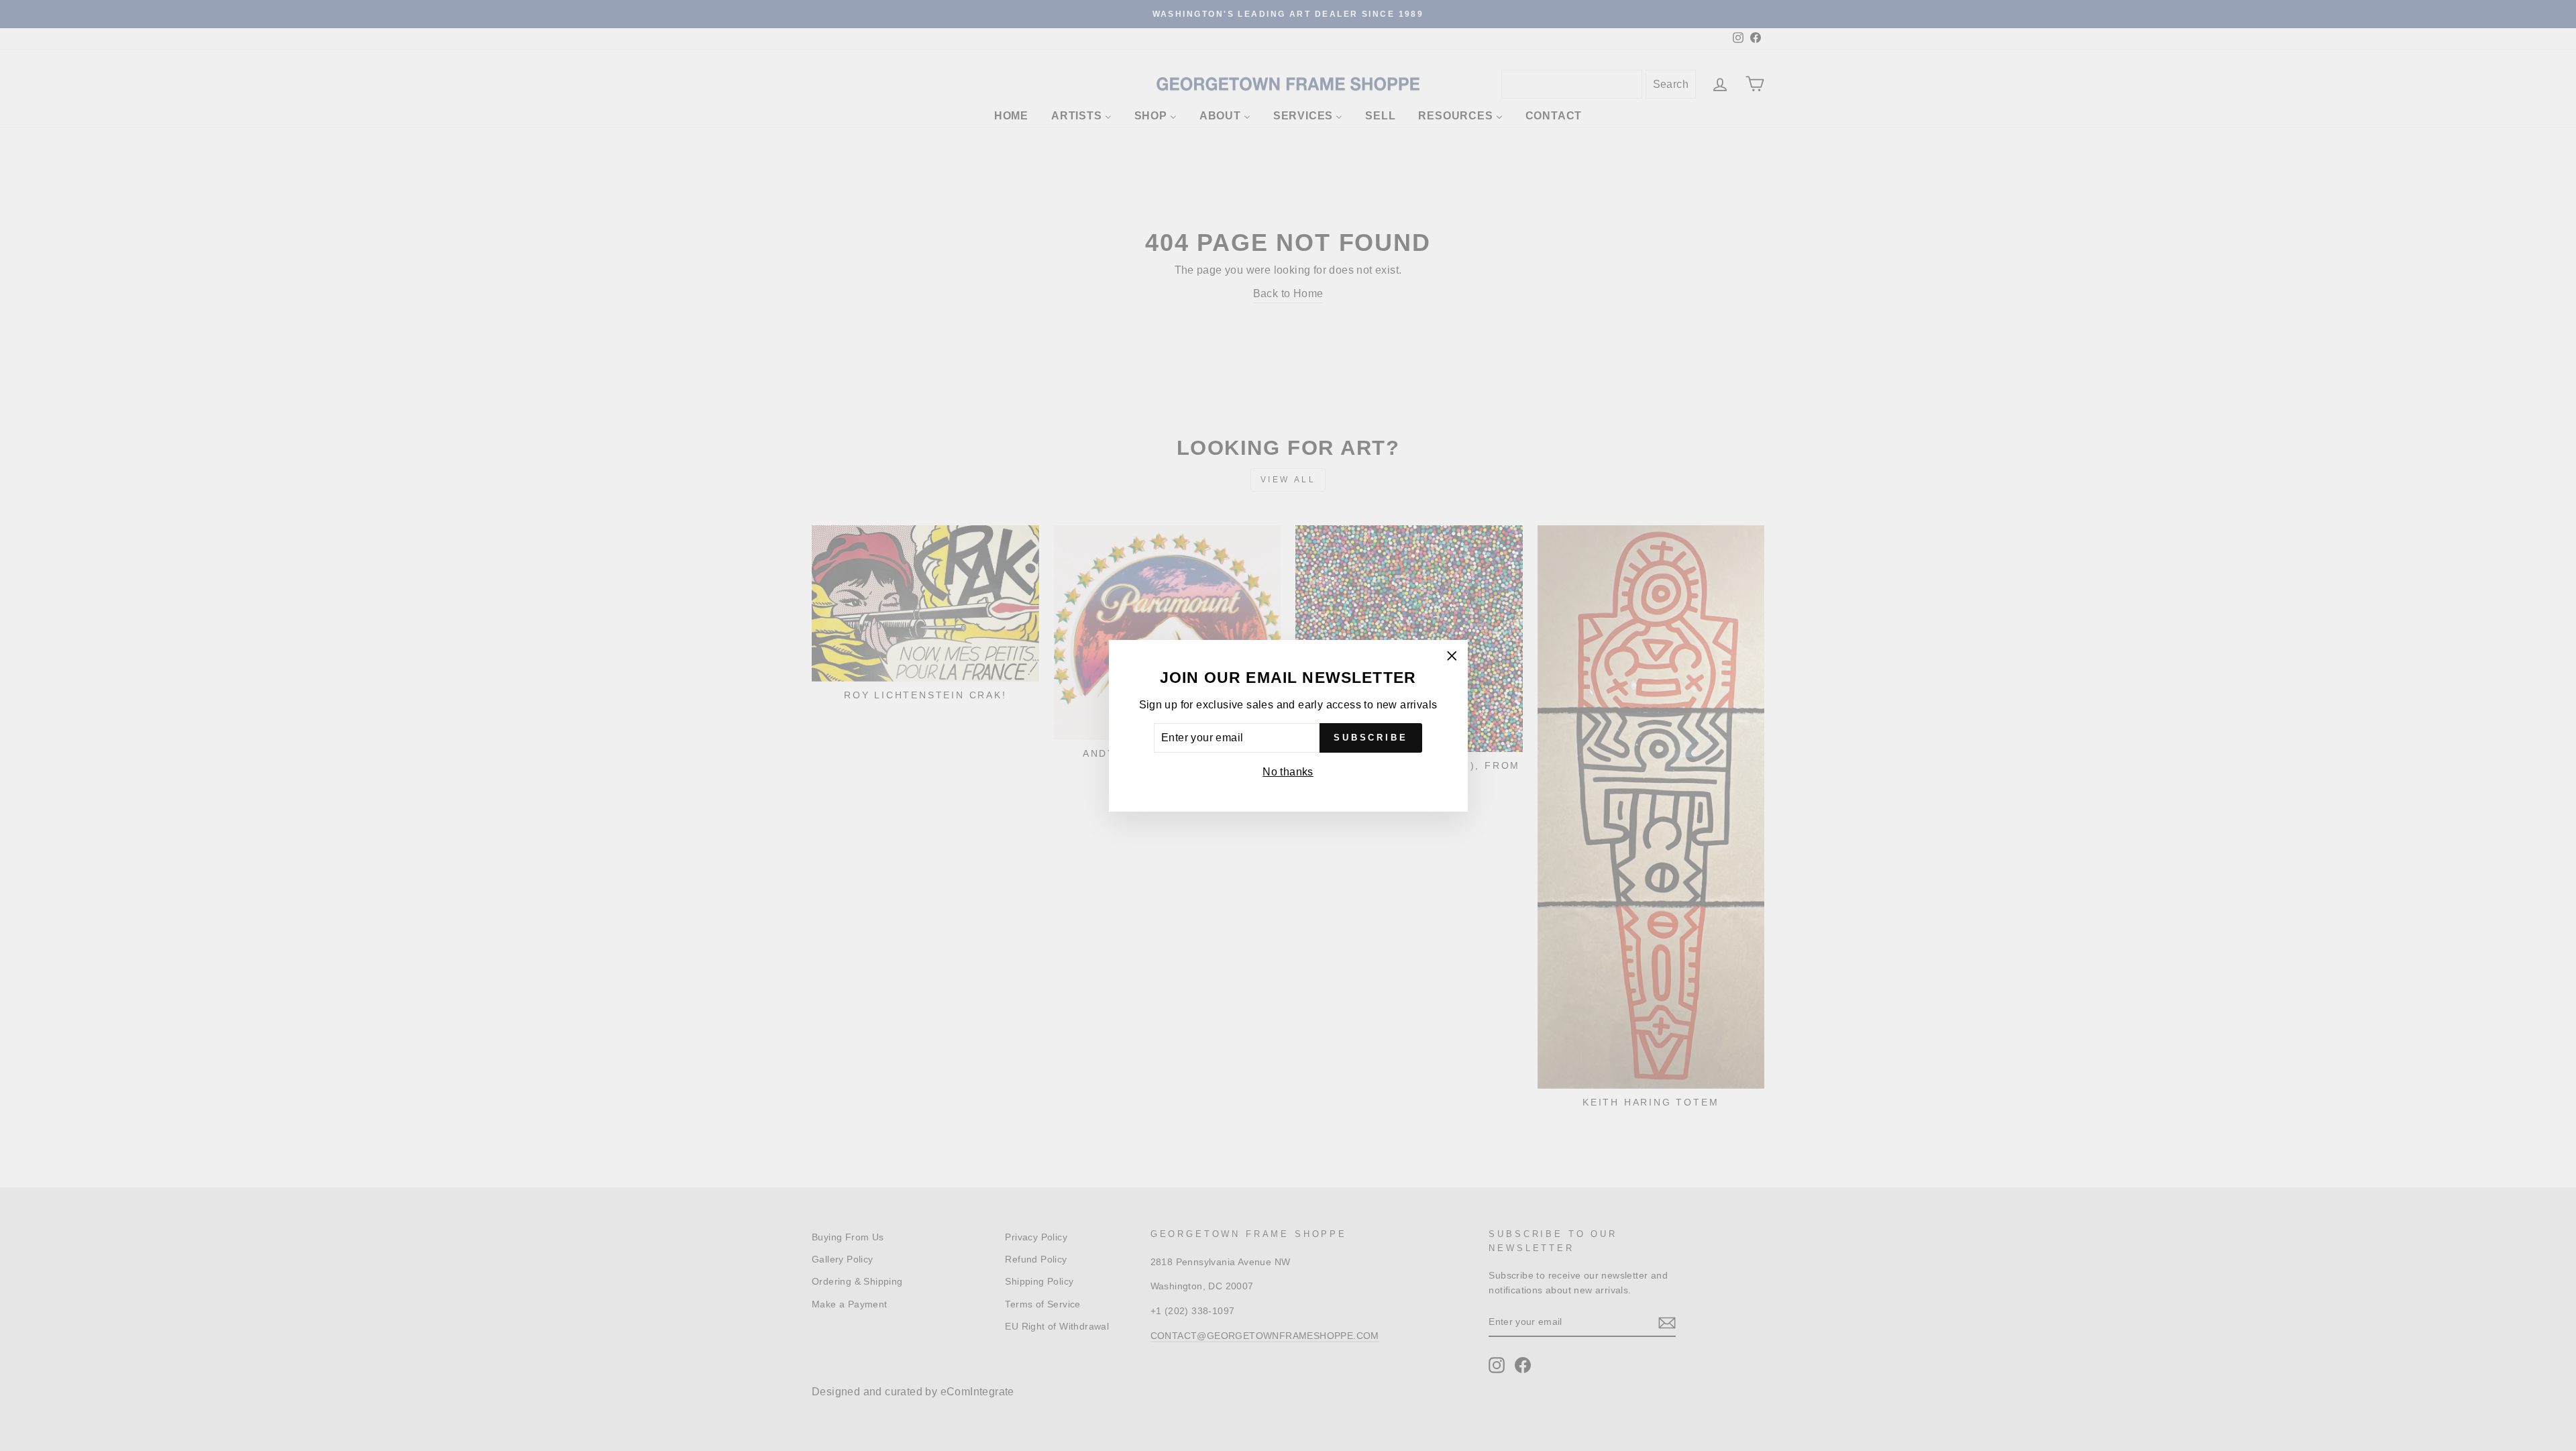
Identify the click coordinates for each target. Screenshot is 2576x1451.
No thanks (1288, 772)
